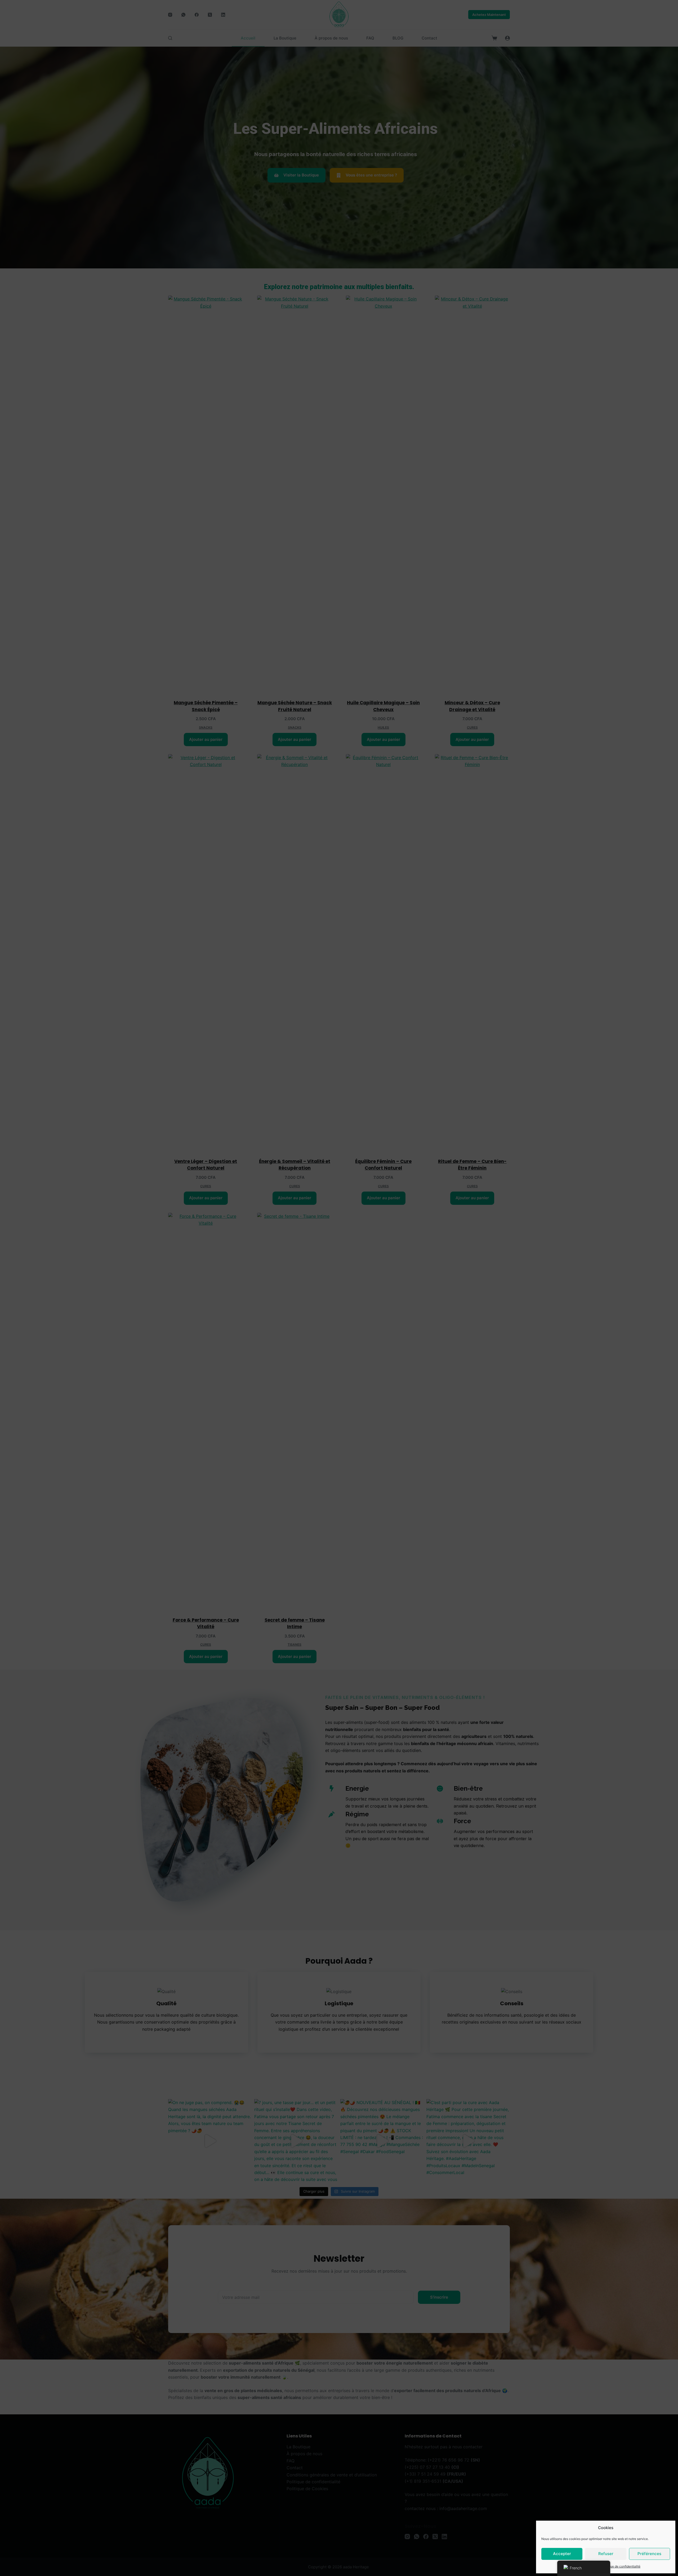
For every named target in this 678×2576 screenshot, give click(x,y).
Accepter (562, 2554)
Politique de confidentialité (621, 2566)
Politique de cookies (583, 2566)
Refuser (606, 2554)
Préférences (649, 2554)
